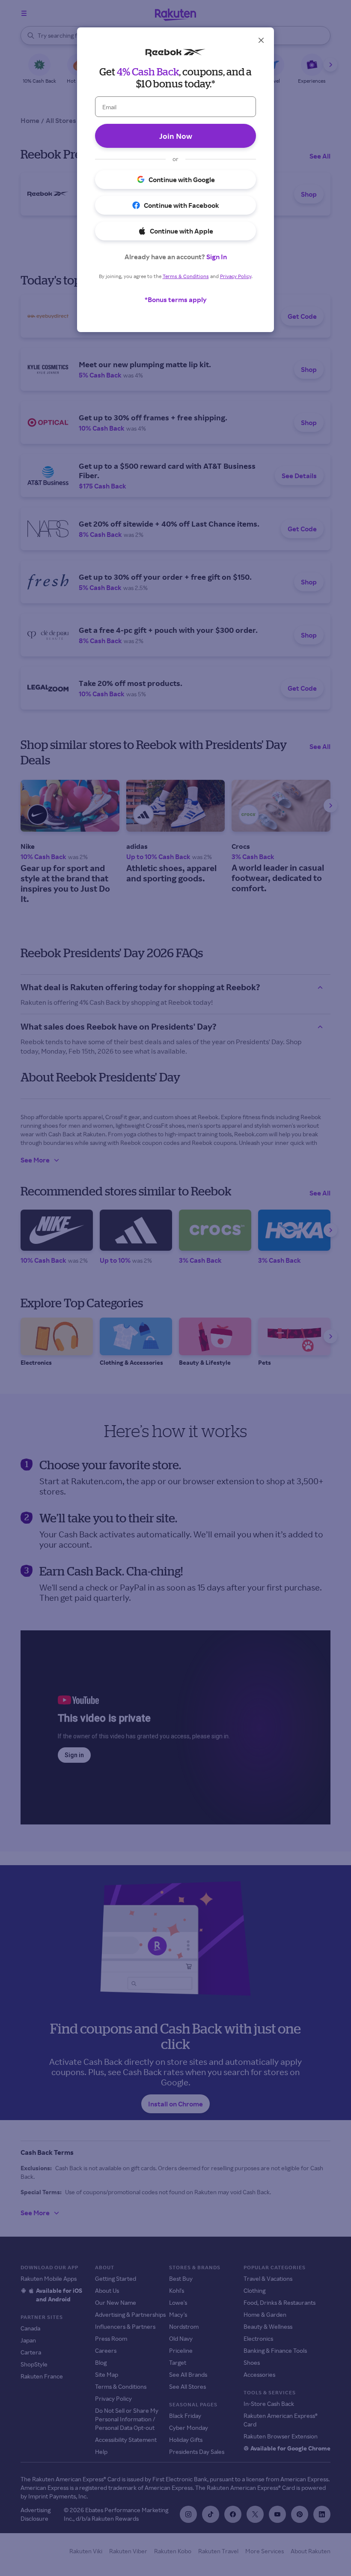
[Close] (261, 40)
